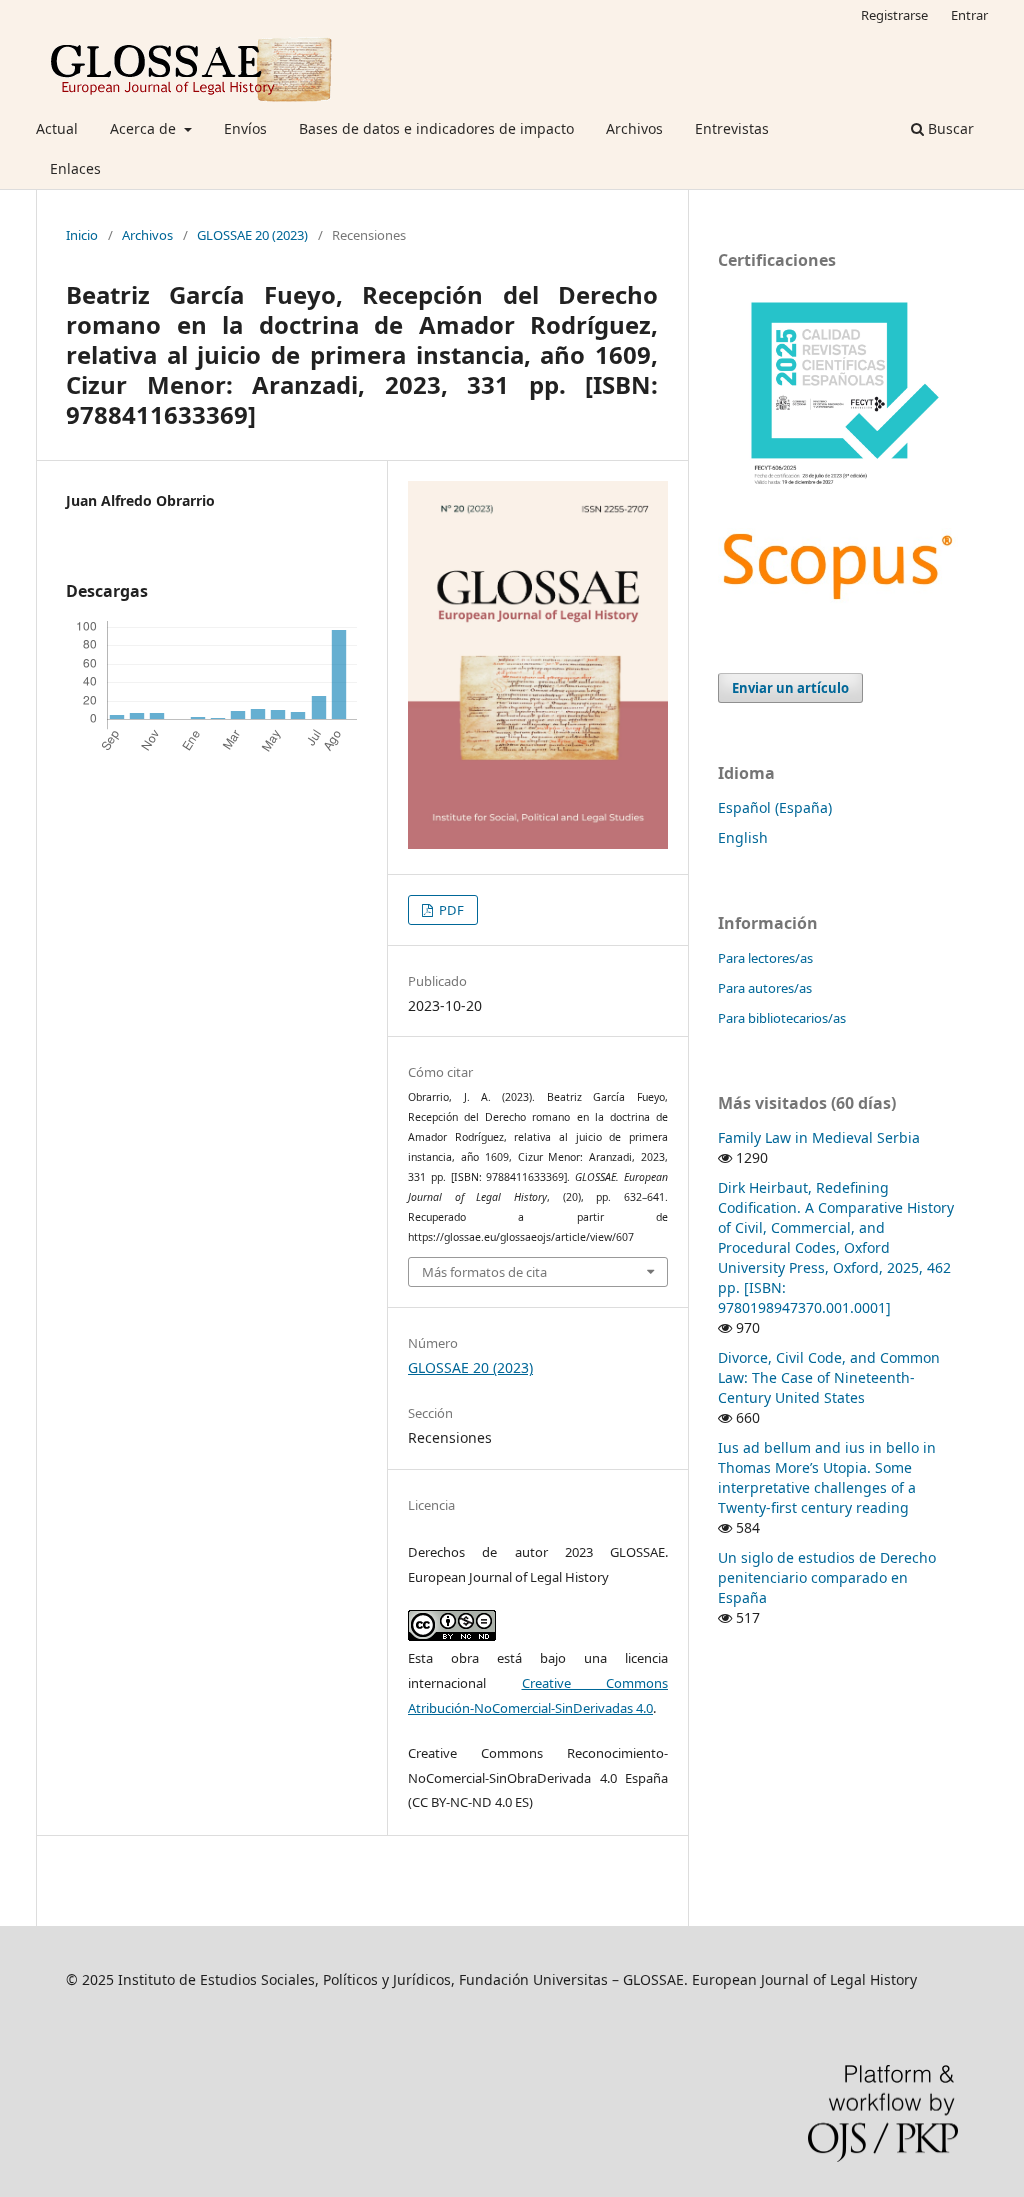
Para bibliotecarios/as (782, 1018)
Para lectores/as (765, 958)
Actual (57, 128)
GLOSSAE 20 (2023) (252, 235)
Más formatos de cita (484, 1272)
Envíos (245, 128)
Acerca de (145, 128)
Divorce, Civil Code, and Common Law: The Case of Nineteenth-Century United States (829, 1377)
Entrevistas (732, 128)
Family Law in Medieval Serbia (819, 1137)
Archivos (634, 128)
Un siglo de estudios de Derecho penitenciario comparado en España (827, 1577)
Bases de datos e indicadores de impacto (436, 128)
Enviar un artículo (790, 688)
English (743, 837)
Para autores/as (765, 988)
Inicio (82, 235)
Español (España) (775, 807)
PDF (450, 910)
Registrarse (894, 15)
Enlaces (75, 168)
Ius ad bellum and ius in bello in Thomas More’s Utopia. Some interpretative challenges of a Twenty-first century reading (827, 1477)
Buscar (949, 128)
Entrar (969, 15)
